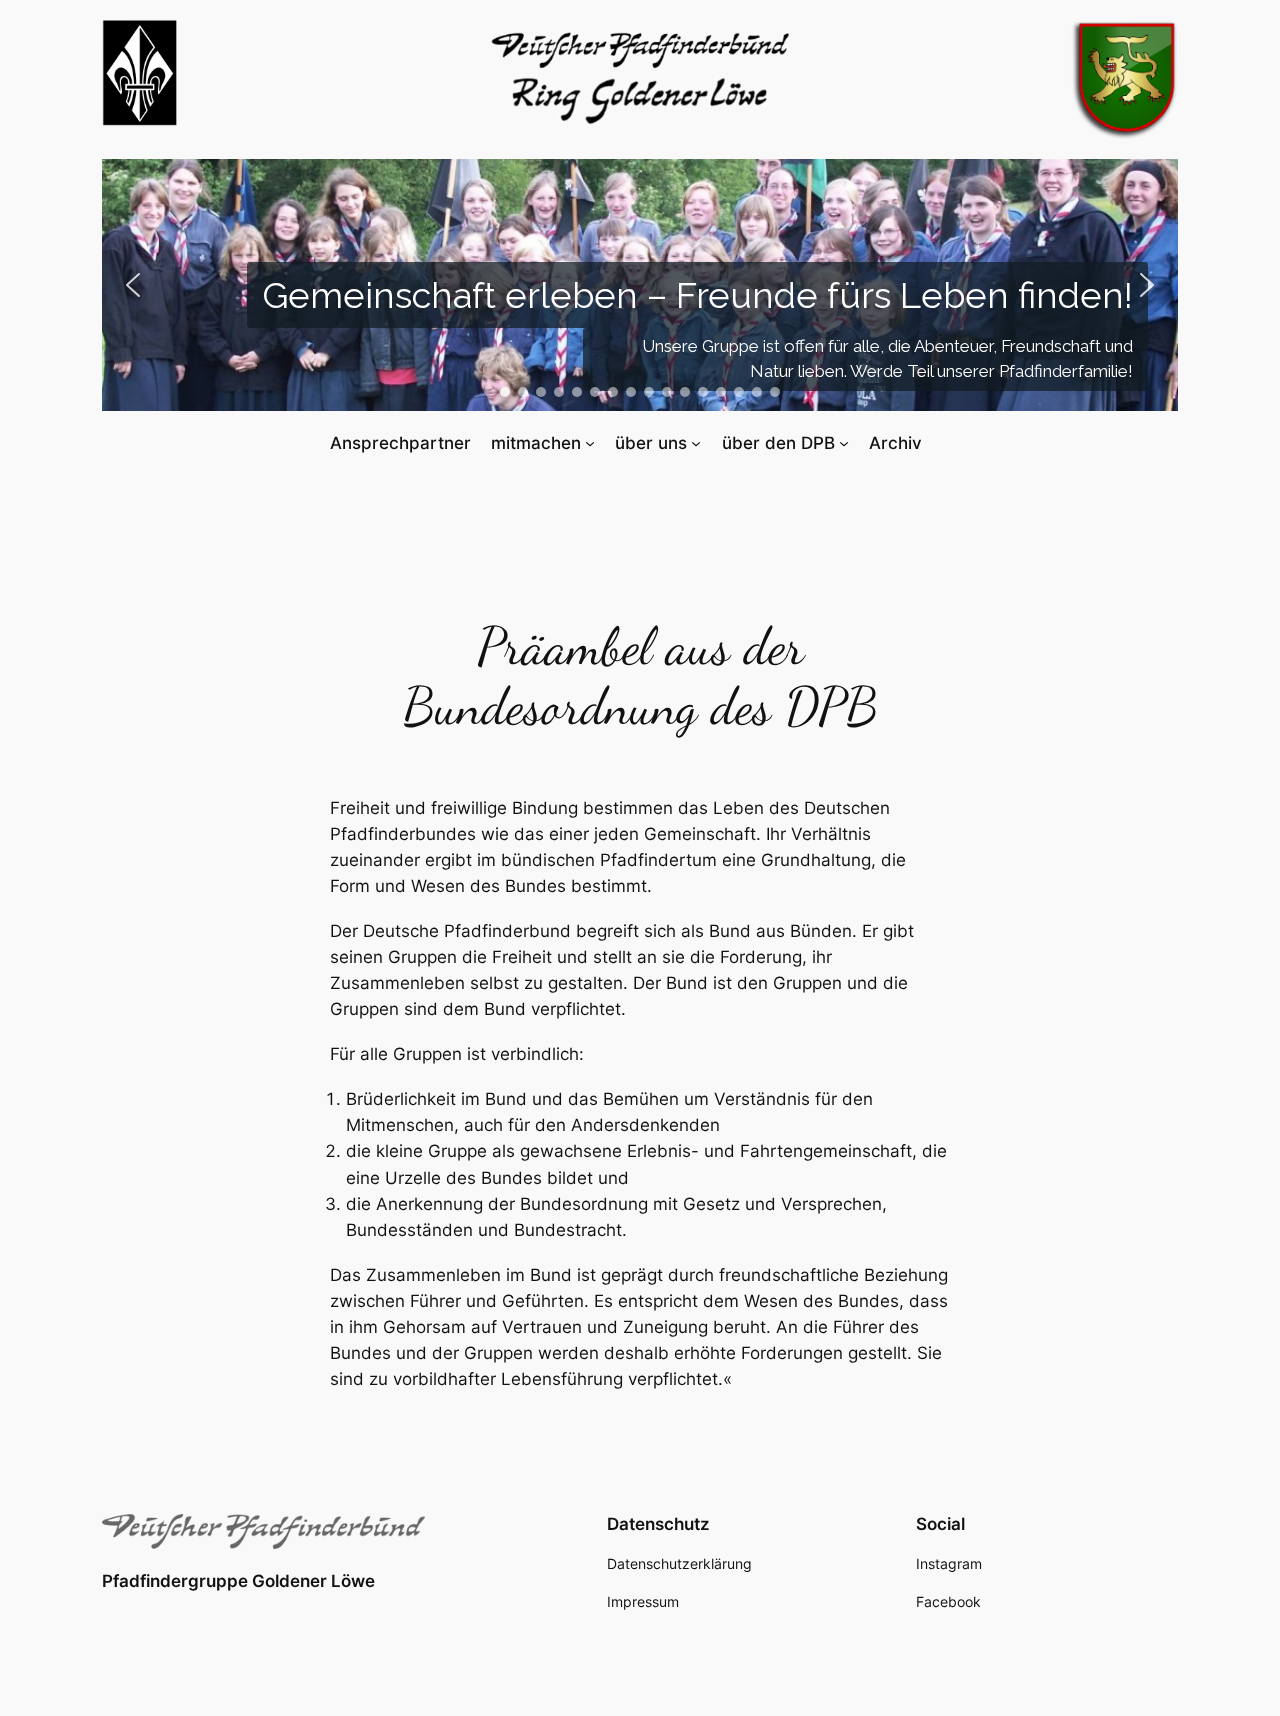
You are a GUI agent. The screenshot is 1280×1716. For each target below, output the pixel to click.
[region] (639, 285)
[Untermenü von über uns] (696, 443)
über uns (651, 443)
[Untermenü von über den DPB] (844, 443)
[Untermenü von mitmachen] (590, 443)
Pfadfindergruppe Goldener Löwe (238, 1581)
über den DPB (778, 443)
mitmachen (536, 443)
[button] (133, 285)
